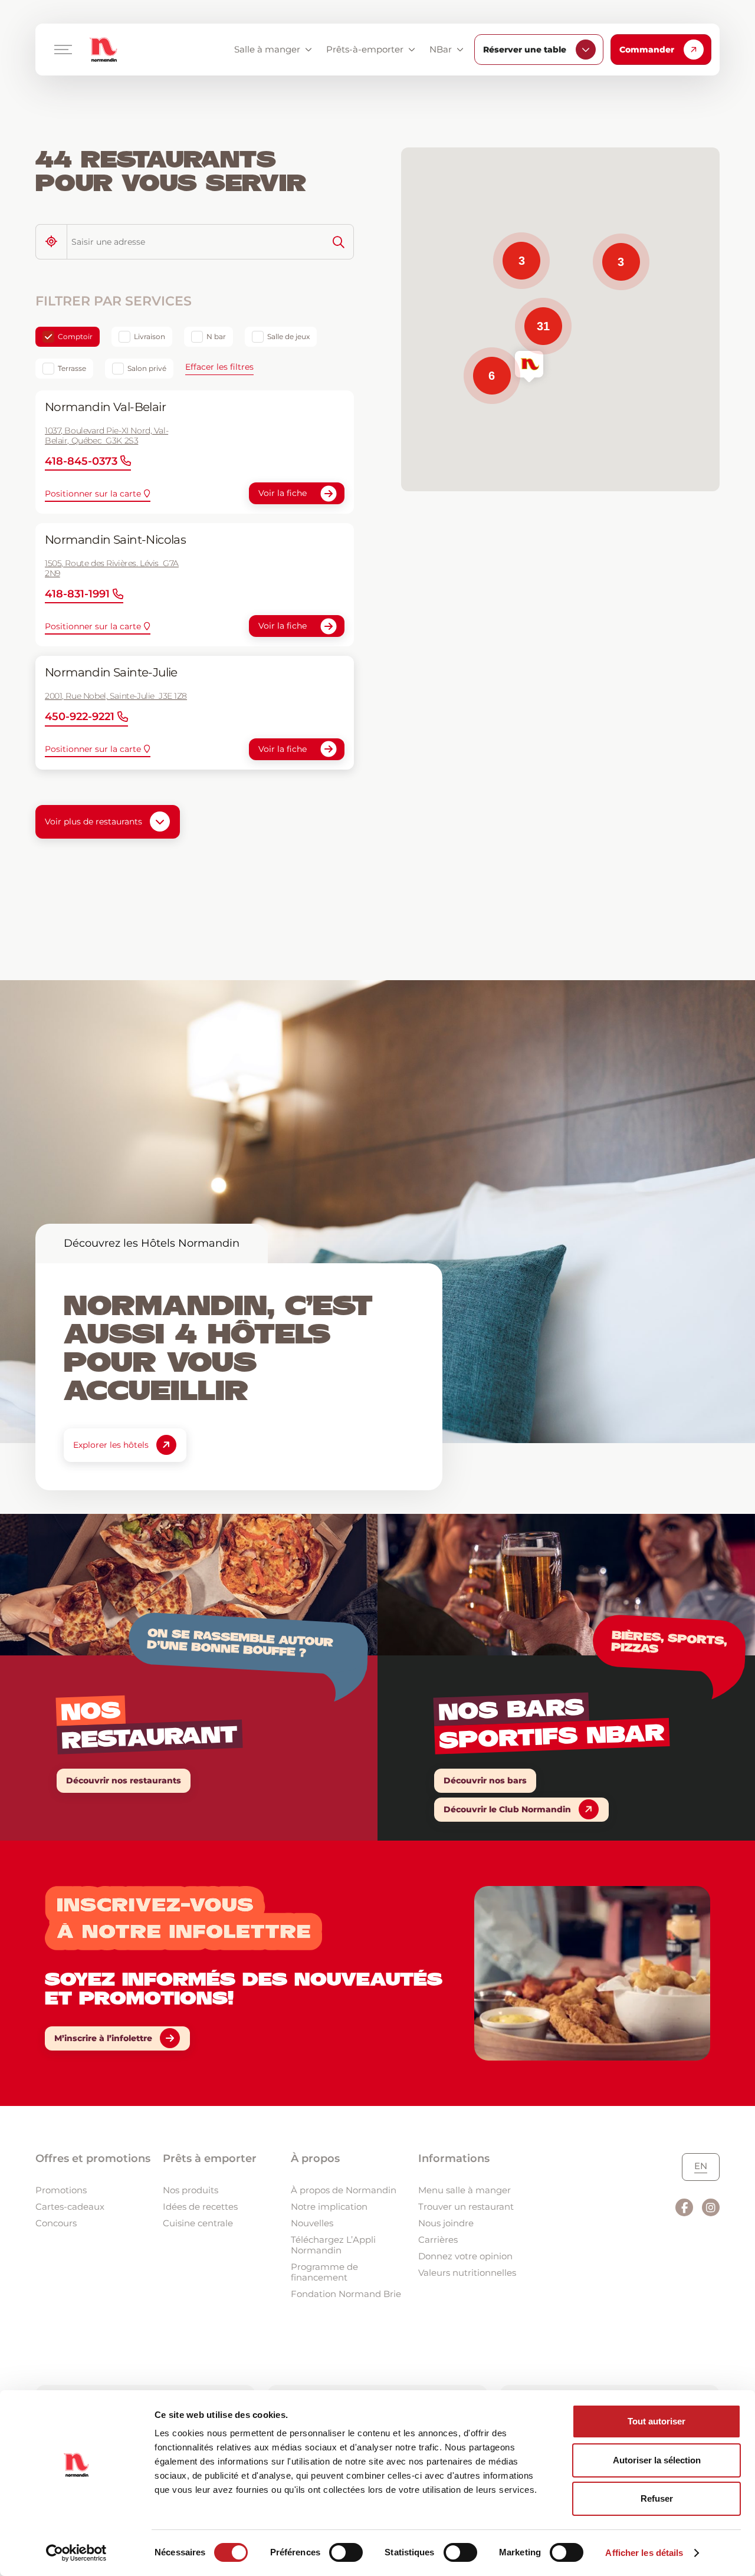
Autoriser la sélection (657, 2460)
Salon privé (147, 368)
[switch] (346, 2552)
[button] (529, 367)
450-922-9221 (80, 717)
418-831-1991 (77, 594)
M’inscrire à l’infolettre (103, 2038)
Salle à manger (267, 49)
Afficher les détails (644, 2553)
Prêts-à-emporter (365, 49)
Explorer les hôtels (111, 1445)
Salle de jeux (288, 336)
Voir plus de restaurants (93, 822)
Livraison (150, 336)
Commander (647, 50)
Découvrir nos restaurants (124, 1780)
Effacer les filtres (219, 367)
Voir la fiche (283, 493)
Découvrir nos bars (485, 1780)
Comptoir (75, 336)
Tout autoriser (656, 2421)
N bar (216, 336)
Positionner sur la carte (93, 494)
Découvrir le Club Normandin (507, 1809)
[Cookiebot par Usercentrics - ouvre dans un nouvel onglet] (76, 2553)
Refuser (657, 2498)
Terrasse (72, 368)
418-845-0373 (81, 461)
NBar (441, 49)
